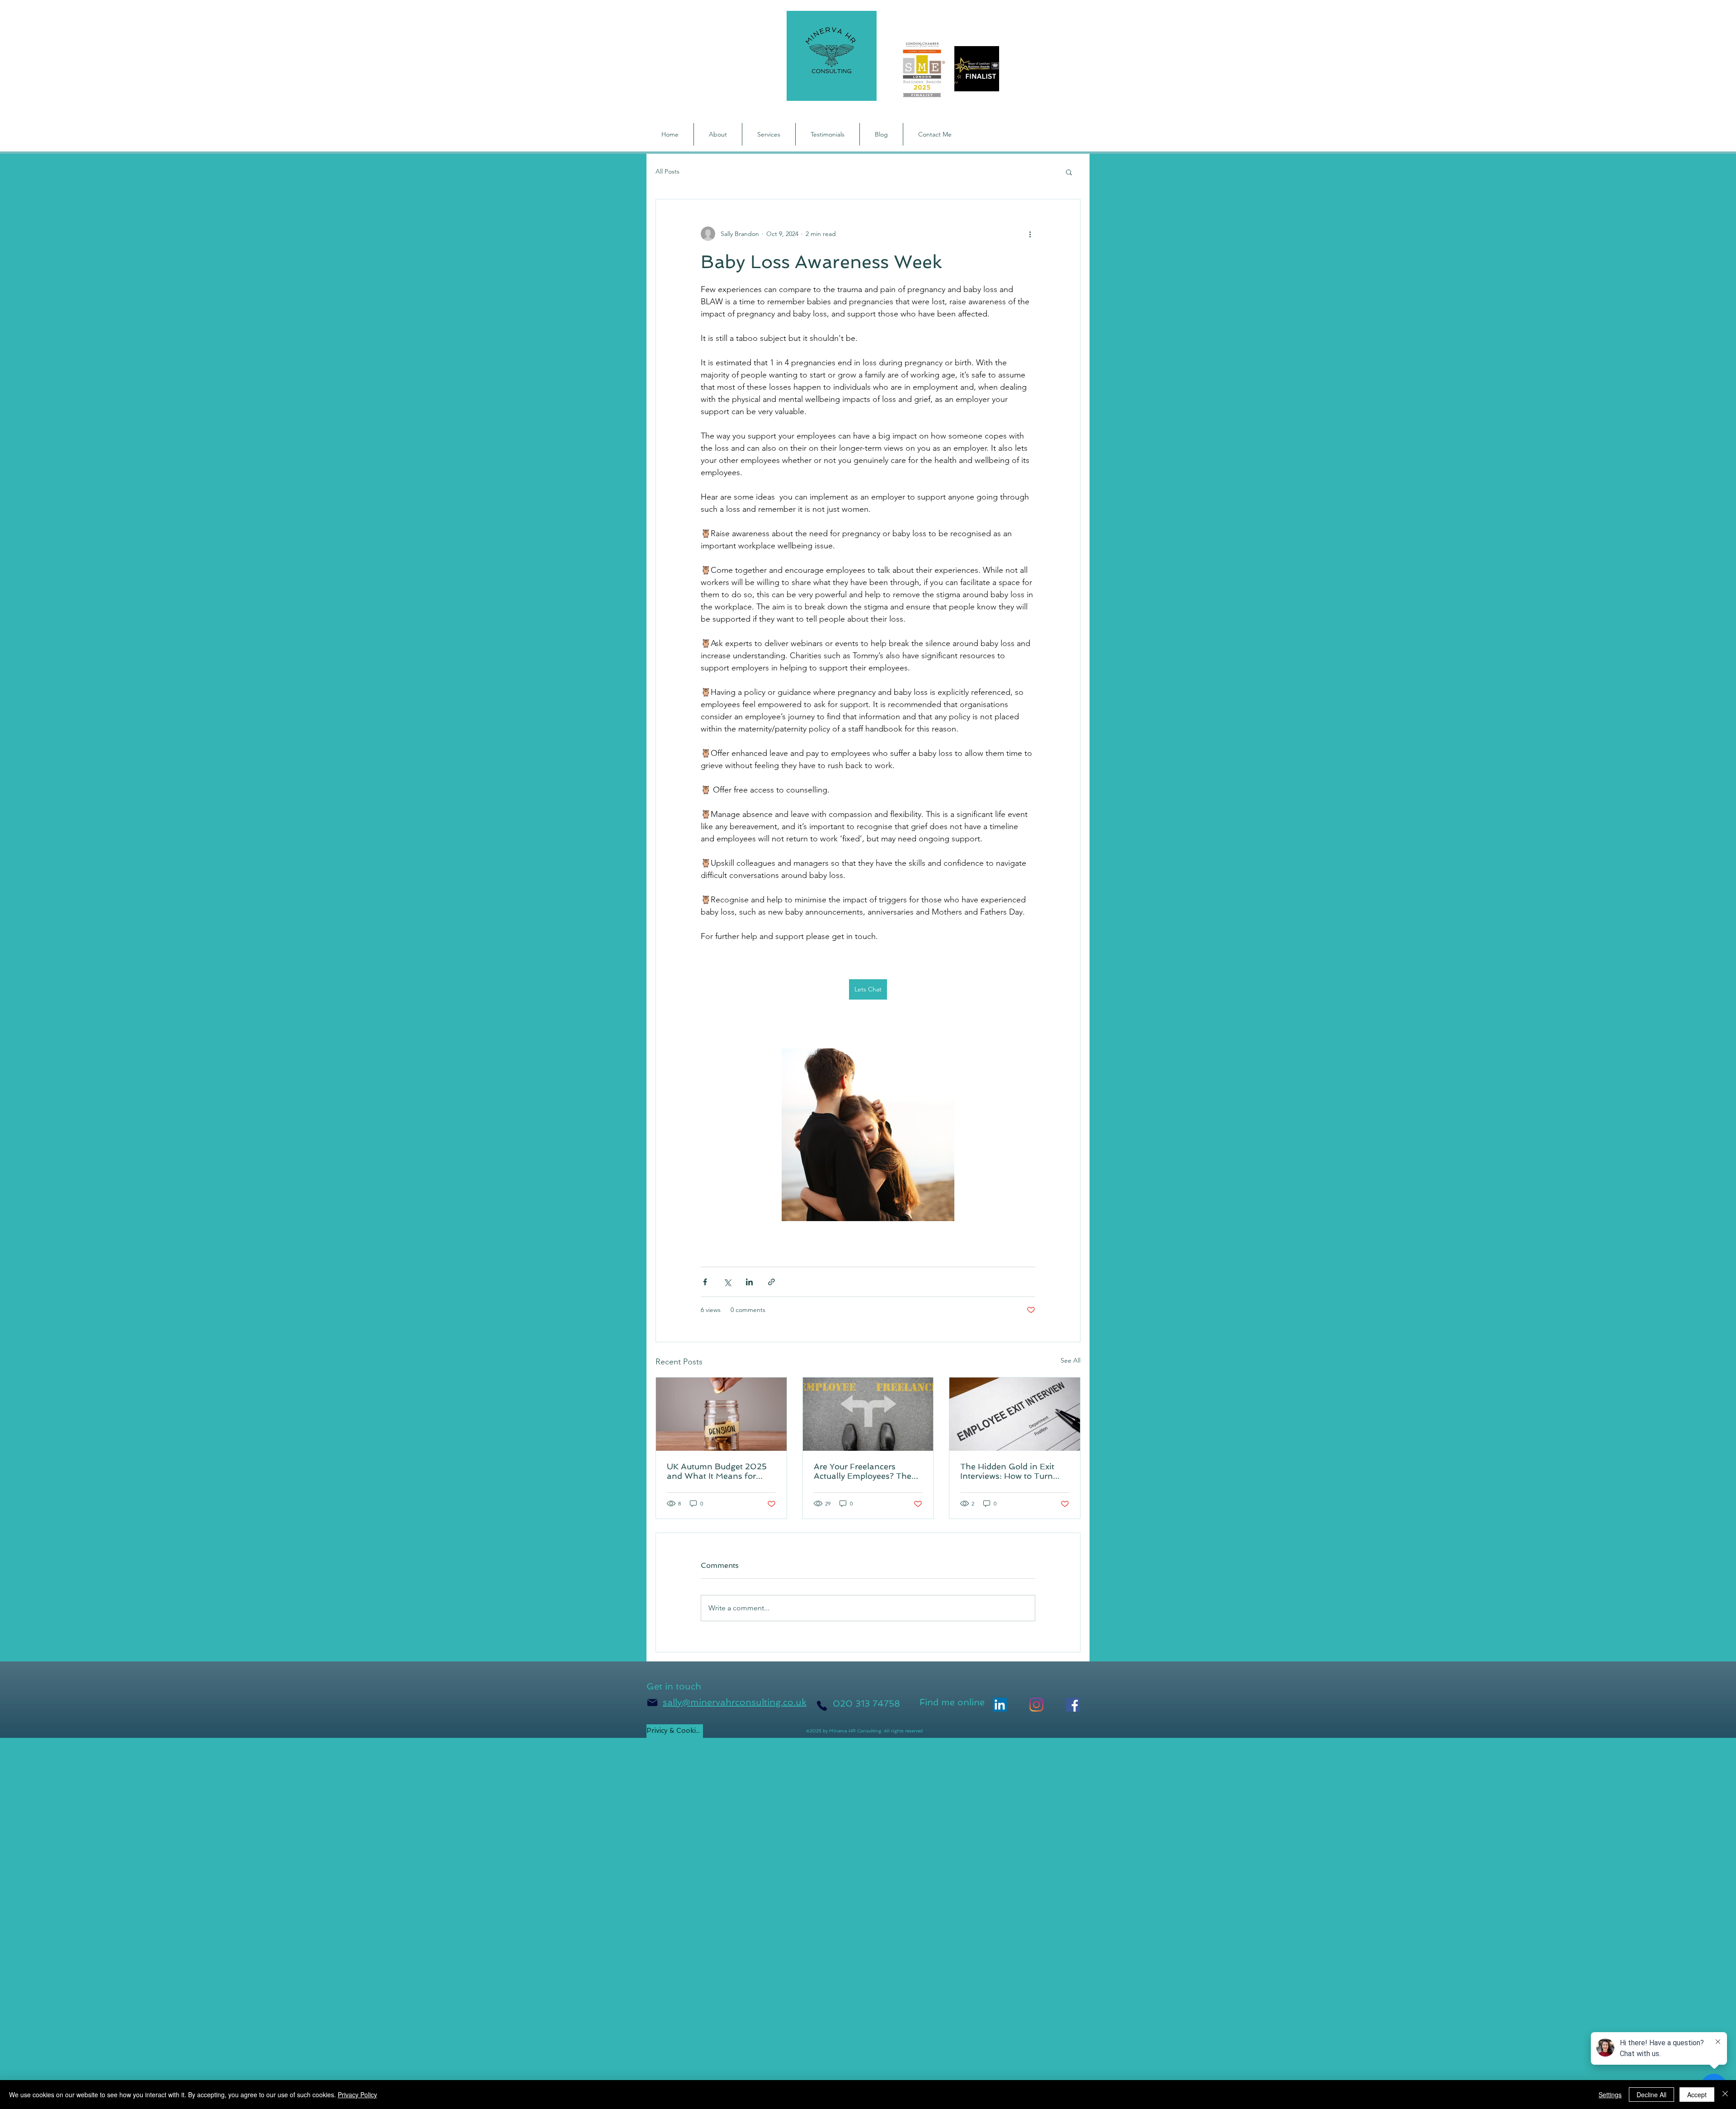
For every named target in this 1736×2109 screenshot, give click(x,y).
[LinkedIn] (1000, 1705)
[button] (1069, 172)
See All (1071, 1360)
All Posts (668, 171)
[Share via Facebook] (705, 1282)
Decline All (1651, 2095)
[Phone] (822, 1706)
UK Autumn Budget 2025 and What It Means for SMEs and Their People (717, 1471)
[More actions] (1030, 234)
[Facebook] (1073, 1705)
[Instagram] (1036, 1705)
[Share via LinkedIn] (749, 1282)
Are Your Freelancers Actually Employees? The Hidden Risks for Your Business (863, 1471)
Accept (1697, 2095)
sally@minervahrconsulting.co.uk (735, 1702)
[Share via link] (771, 1282)
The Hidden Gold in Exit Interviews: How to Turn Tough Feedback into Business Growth (1007, 1471)
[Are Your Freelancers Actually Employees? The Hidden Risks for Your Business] (868, 1414)
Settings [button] (1610, 2095)
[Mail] (652, 1703)
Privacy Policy (357, 2095)
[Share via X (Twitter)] (727, 1282)
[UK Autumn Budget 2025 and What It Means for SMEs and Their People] (721, 1414)
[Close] (1725, 2095)
